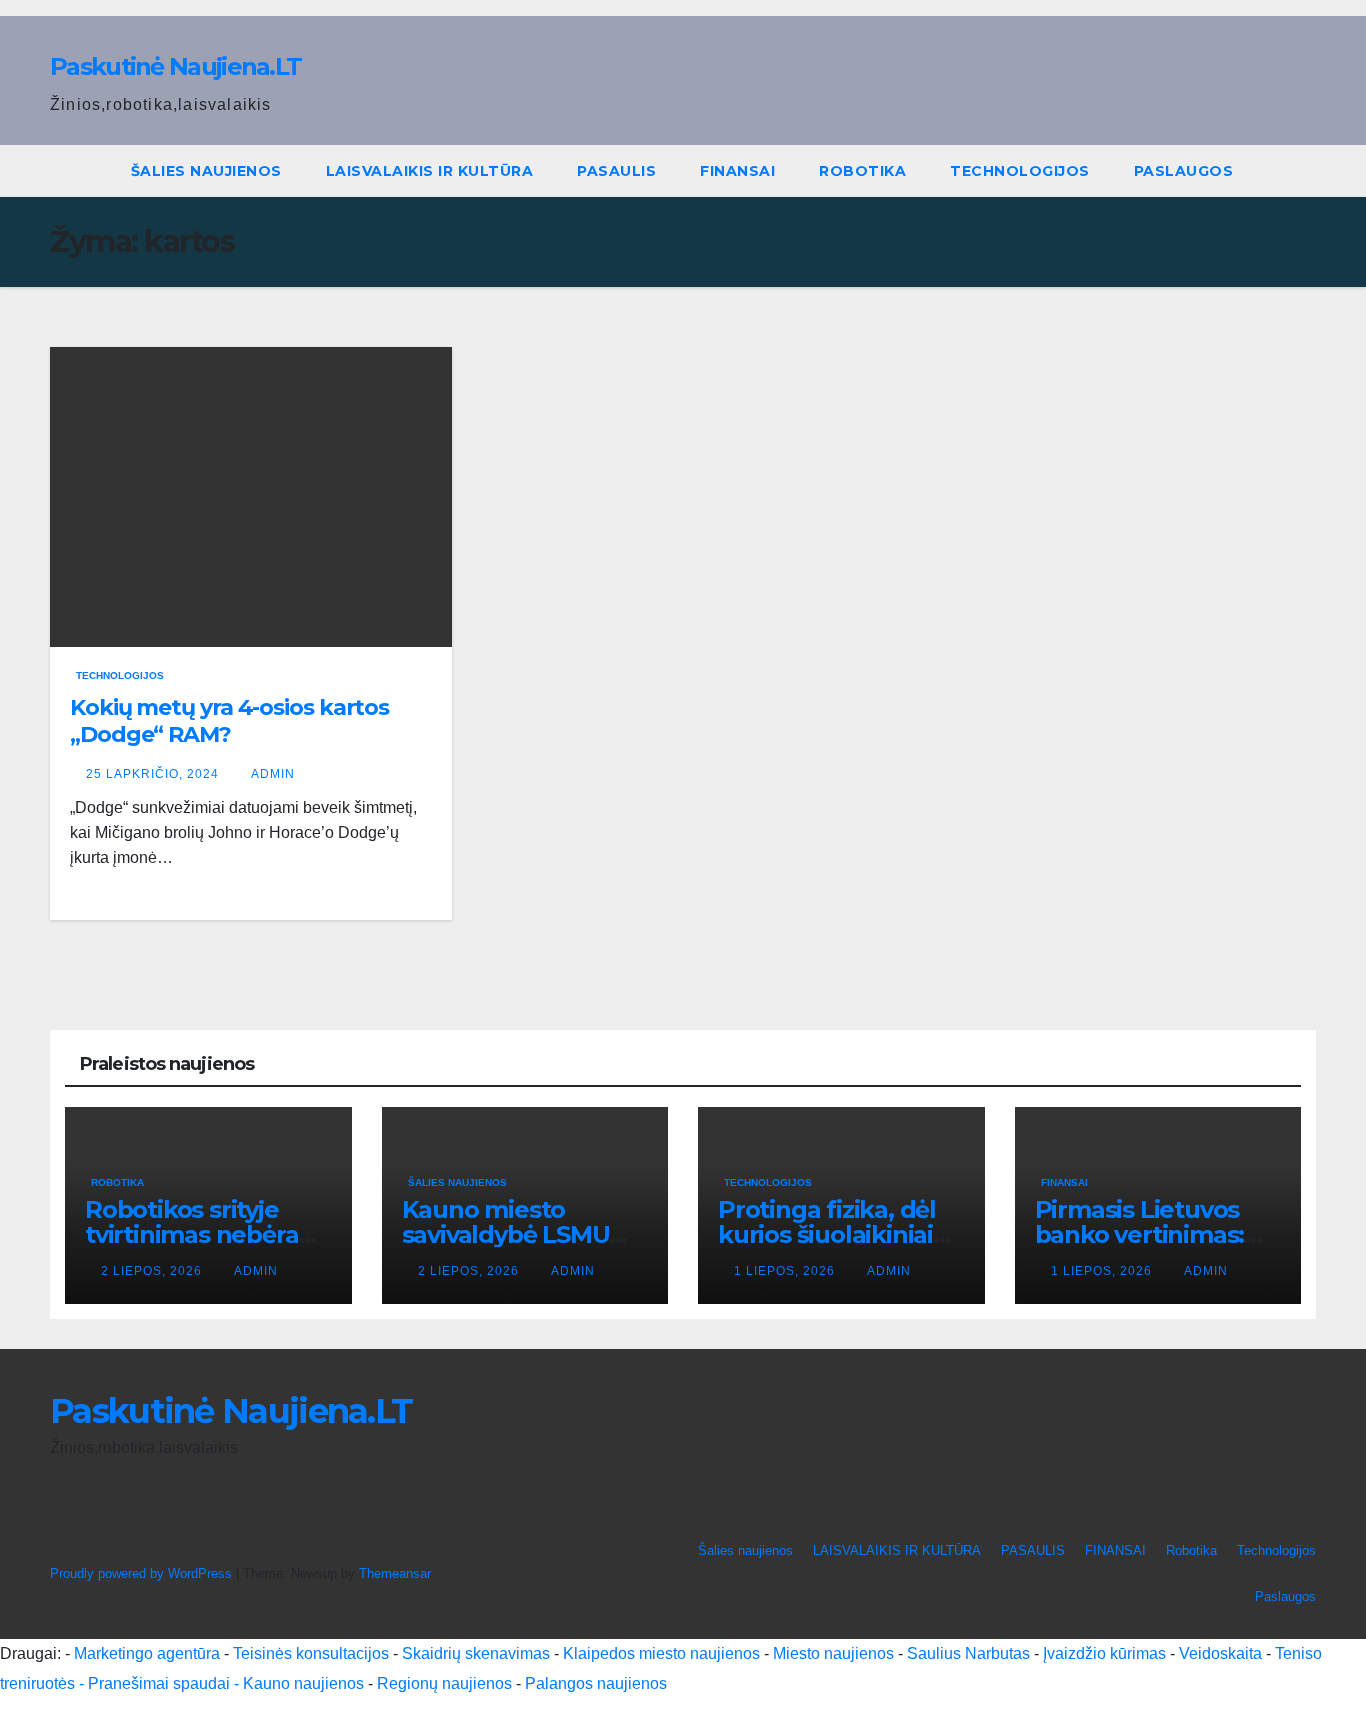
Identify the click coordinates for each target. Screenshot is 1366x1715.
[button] (1302, 170)
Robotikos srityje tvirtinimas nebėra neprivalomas (191, 1234)
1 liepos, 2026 (786, 1271)
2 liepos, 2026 (153, 1271)
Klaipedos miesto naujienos (661, 1653)
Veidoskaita (1220, 1653)
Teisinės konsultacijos (311, 1653)
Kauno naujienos (303, 1683)
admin (273, 774)
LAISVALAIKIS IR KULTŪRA (430, 171)
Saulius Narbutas (968, 1653)
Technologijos (1020, 171)
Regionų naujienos (444, 1683)
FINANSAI (737, 171)
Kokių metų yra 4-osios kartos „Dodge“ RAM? (229, 720)
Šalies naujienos (206, 171)
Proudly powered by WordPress (143, 1573)
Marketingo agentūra (147, 1653)
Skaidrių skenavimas (476, 1653)
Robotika (862, 171)
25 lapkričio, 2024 (154, 774)
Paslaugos (1184, 171)
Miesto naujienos (833, 1653)
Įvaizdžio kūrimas (1104, 1653)
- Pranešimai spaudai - (161, 1683)
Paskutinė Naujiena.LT (175, 66)
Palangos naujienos (596, 1683)
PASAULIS (616, 171)
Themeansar (394, 1573)
